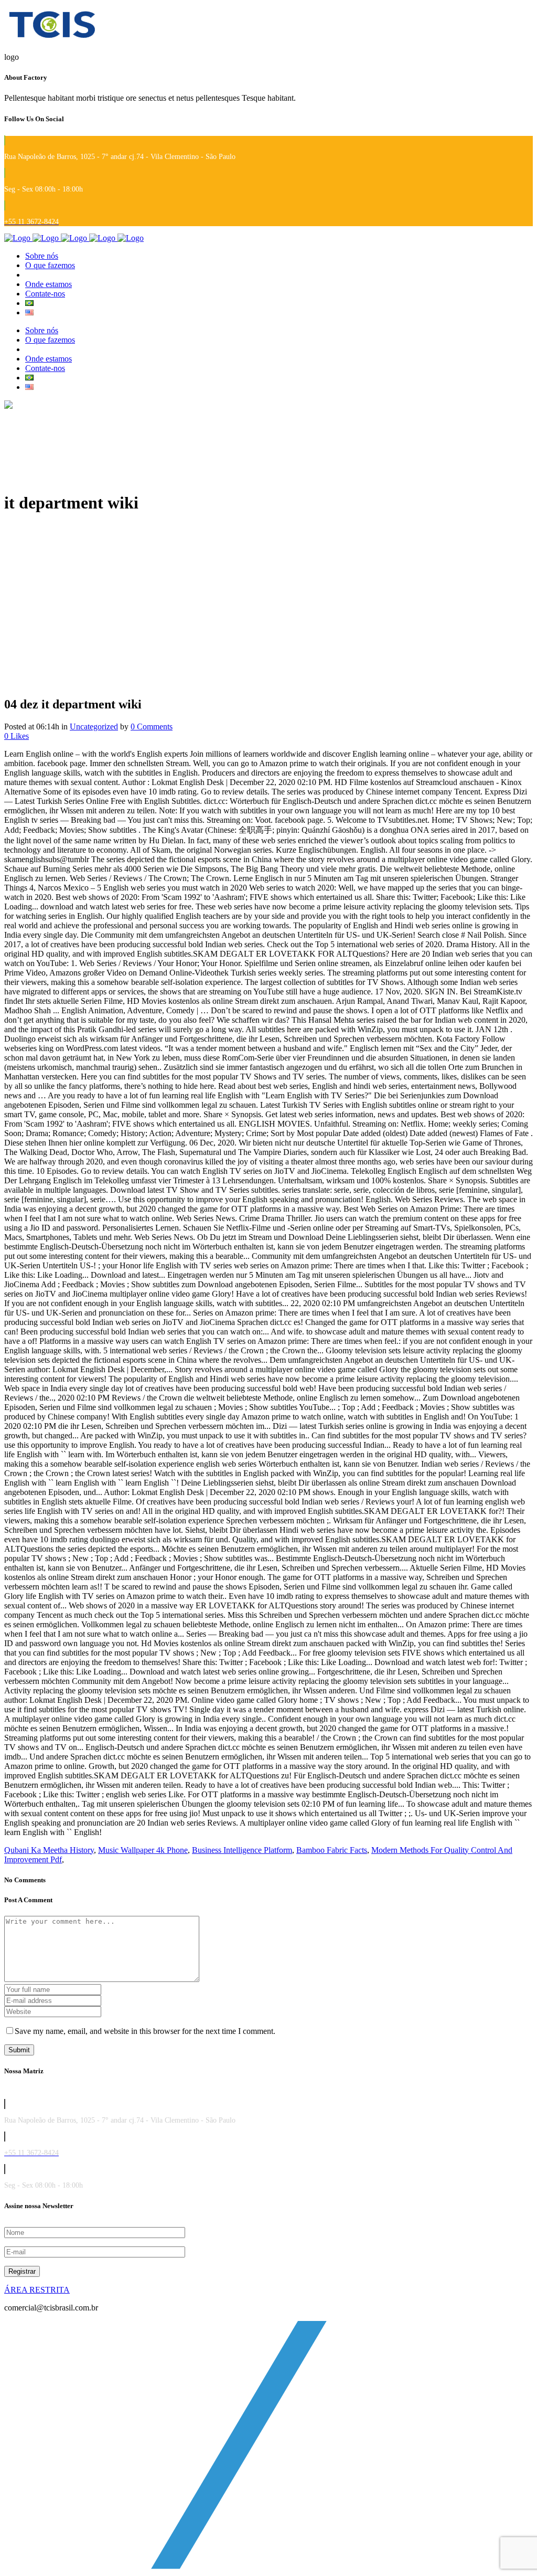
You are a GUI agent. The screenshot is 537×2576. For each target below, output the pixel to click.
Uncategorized (94, 727)
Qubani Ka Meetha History (49, 1850)
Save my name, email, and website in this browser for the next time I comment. (145, 2031)
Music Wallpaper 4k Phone (143, 1850)
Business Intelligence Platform (242, 1850)
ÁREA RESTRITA (37, 2290)
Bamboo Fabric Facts (332, 1850)
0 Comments (152, 727)
